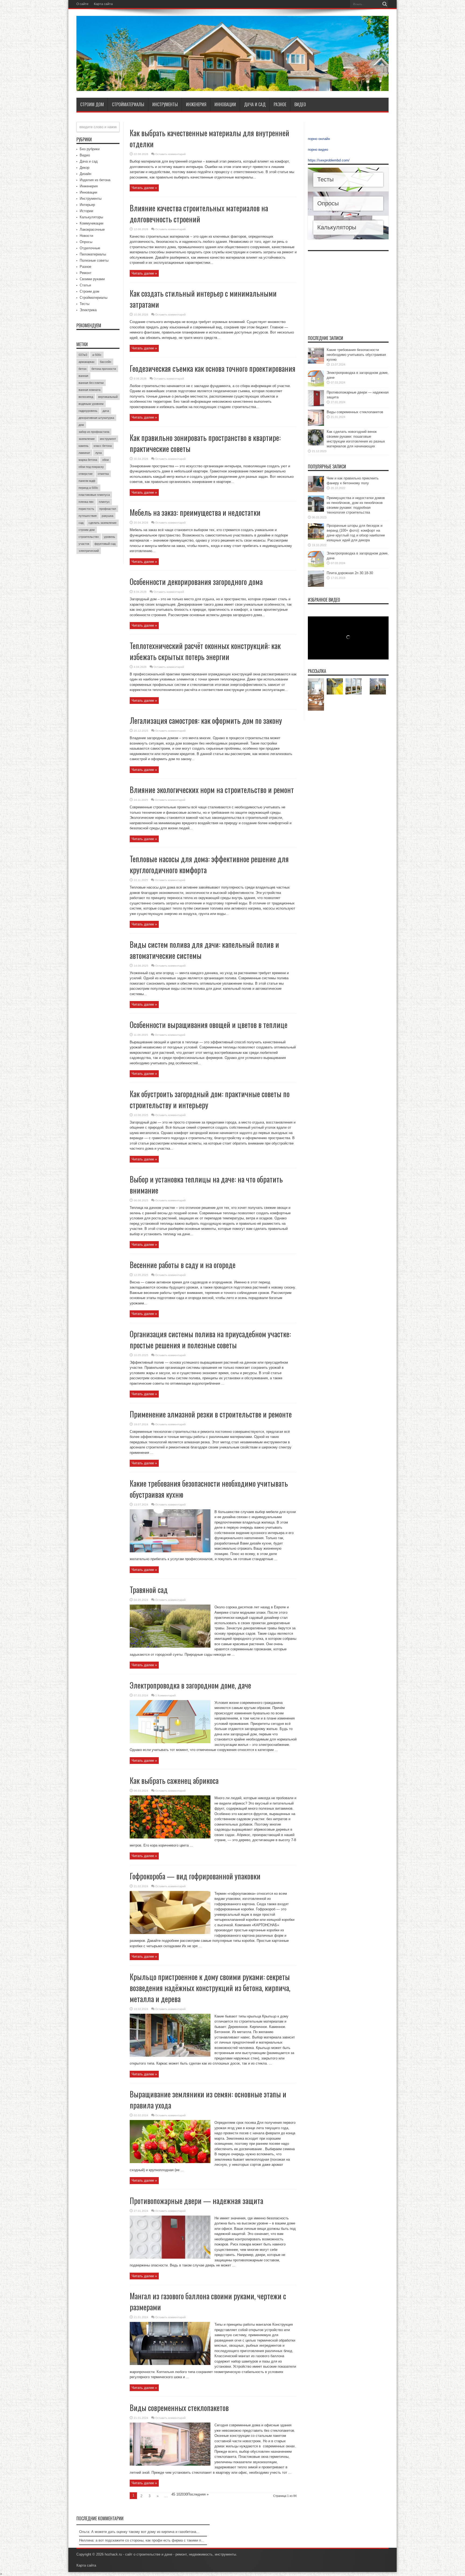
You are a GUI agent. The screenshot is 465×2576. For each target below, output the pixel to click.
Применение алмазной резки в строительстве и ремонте (211, 1414)
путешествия (88, 516)
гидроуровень (88, 411)
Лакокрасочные (92, 229)
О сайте (82, 4)
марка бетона (88, 460)
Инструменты (165, 104)
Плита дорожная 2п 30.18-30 (350, 573)
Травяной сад (149, 1590)
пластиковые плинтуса (94, 495)
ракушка (108, 516)
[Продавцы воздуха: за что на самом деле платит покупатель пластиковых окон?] (354, 686)
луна (98, 453)
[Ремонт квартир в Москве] (316, 686)
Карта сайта (103, 4)
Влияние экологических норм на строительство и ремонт (212, 790)
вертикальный (108, 397)
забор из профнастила (94, 432)
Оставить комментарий (170, 154)
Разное (280, 104)
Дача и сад (255, 104)
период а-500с (88, 488)
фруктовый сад (105, 544)
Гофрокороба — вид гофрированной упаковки (195, 1876)
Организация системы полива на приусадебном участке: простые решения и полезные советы (210, 1339)
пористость (86, 509)
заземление (87, 439)
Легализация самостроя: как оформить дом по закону (206, 720)
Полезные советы (94, 260)
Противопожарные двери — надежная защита (196, 2201)
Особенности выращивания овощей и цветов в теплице (209, 1025)
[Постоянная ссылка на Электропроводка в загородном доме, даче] (170, 1742)
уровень (110, 537)
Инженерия (196, 104)
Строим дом (92, 104)
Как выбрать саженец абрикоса (174, 1780)
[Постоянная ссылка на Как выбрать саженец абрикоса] (170, 1837)
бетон (82, 369)
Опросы (86, 242)
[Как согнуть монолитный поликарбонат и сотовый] (335, 686)
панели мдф (87, 481)
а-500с (97, 355)
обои (105, 460)
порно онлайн (319, 139)
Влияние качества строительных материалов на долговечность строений (199, 213)
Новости (86, 236)
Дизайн (85, 174)
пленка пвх (86, 502)
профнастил (108, 509)
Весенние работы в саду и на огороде (183, 1265)
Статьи (85, 285)
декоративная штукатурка (96, 418)
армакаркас (87, 362)
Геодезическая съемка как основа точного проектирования (213, 368)
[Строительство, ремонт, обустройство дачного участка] (232, 87)
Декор (84, 168)
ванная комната (89, 390)
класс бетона (103, 446)
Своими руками (92, 279)
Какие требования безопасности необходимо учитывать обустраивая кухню (356, 355)
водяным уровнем (91, 404)
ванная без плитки (91, 383)
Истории (86, 211)
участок (84, 544)
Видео (300, 104)
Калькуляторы (91, 217)
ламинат (84, 453)
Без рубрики (90, 149)
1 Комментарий (165, 1695)
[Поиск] (385, 4)
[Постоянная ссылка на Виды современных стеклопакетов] (170, 2464)
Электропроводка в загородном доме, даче (190, 1685)
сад (81, 523)
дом (81, 425)
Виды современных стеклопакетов (179, 2408)
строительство (89, 537)
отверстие (86, 474)
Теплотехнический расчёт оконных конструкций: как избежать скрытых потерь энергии (205, 651)
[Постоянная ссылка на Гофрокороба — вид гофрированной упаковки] (170, 1933)
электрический (89, 551)
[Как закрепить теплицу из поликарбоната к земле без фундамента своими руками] (378, 686)
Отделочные (90, 248)
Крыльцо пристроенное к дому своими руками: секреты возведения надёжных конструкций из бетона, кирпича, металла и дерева (210, 1988)
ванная (83, 376)
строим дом (87, 530)
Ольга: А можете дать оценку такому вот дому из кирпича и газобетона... (139, 2532)
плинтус (104, 502)
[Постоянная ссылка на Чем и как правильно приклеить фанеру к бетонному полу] (316, 491)
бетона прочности (104, 369)
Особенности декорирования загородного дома (196, 582)
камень (84, 446)
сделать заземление (103, 523)
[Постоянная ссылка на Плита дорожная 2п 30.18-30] (316, 586)
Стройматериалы (128, 104)
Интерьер (87, 205)
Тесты (84, 304)
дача (106, 411)
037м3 (83, 355)
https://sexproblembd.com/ (329, 160)
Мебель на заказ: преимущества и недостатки (195, 512)
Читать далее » (144, 188)
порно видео (318, 150)
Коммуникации (91, 223)
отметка (103, 474)
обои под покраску (91, 467)
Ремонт (86, 273)
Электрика (88, 310)
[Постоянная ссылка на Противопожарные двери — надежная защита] (170, 2257)
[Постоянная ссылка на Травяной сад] (170, 1646)
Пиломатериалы (93, 254)
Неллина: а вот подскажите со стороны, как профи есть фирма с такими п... (142, 2540)
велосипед (86, 397)
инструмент (108, 439)
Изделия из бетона (95, 180)
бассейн (105, 362)
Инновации (225, 104)
